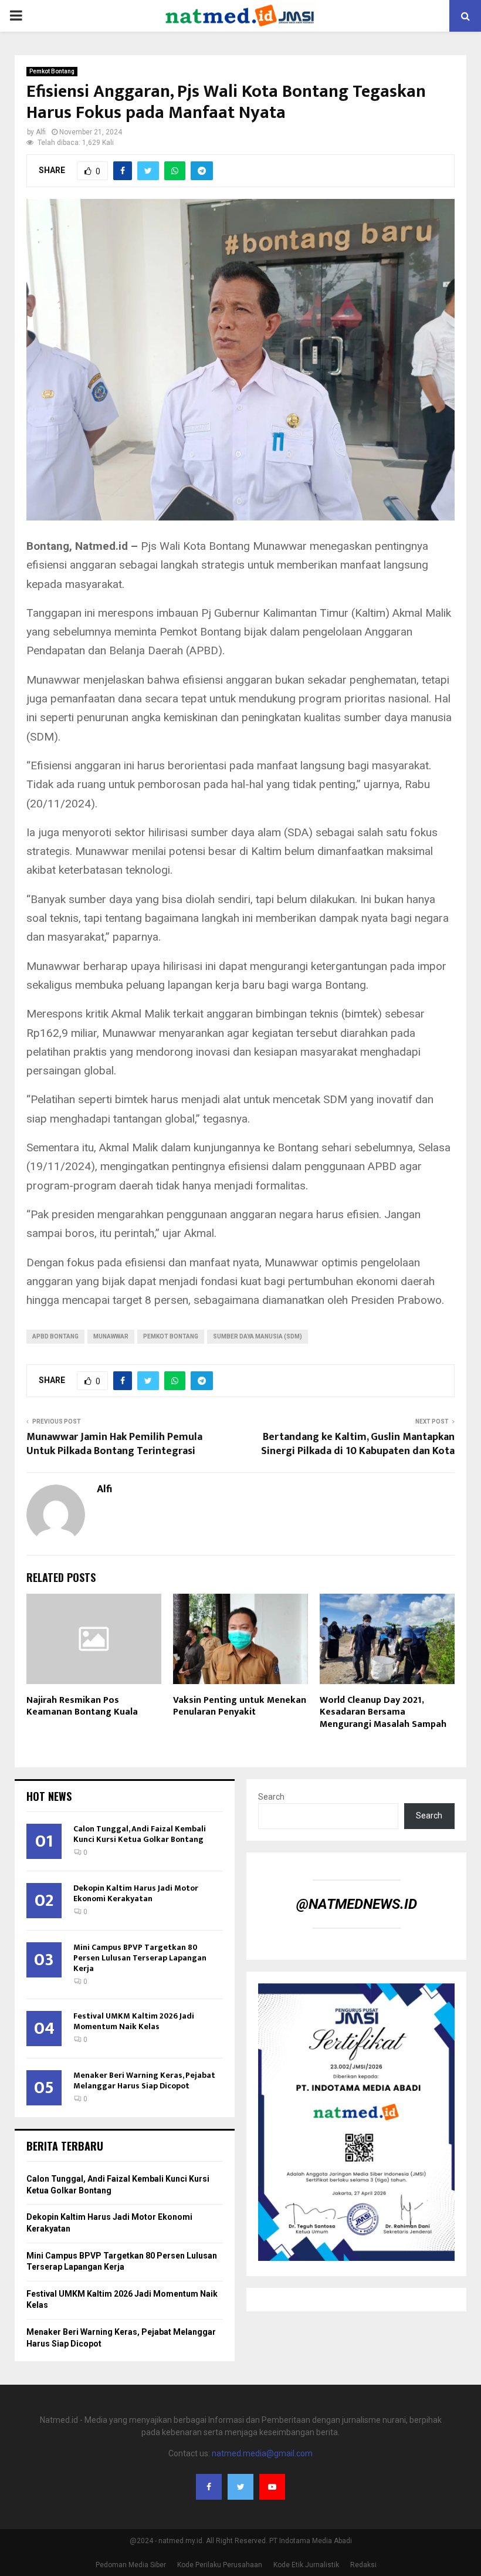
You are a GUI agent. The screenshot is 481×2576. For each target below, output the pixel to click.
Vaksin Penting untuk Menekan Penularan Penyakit (240, 1706)
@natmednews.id (357, 1904)
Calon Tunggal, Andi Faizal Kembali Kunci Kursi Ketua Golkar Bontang (140, 1834)
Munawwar (111, 1336)
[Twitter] (240, 2487)
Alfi (41, 132)
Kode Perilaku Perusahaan (220, 2565)
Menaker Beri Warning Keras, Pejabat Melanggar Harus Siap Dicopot (144, 2080)
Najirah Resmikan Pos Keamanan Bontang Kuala (82, 1706)
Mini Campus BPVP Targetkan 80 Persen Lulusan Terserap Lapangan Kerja (140, 1958)
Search (271, 1797)
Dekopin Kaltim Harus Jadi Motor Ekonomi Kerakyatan (136, 1893)
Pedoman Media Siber (131, 2565)
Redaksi (363, 2565)
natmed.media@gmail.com (262, 2453)
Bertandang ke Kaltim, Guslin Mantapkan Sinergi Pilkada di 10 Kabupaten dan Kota (358, 1444)
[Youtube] (272, 2487)
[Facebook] (209, 2487)
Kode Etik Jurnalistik (306, 2565)
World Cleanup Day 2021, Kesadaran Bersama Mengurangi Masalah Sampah (383, 1713)
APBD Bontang (55, 1336)
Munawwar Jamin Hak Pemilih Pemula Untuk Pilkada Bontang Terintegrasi (114, 1444)
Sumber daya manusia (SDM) (258, 1336)
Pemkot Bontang (52, 71)
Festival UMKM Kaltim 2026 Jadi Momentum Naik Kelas (134, 2021)
